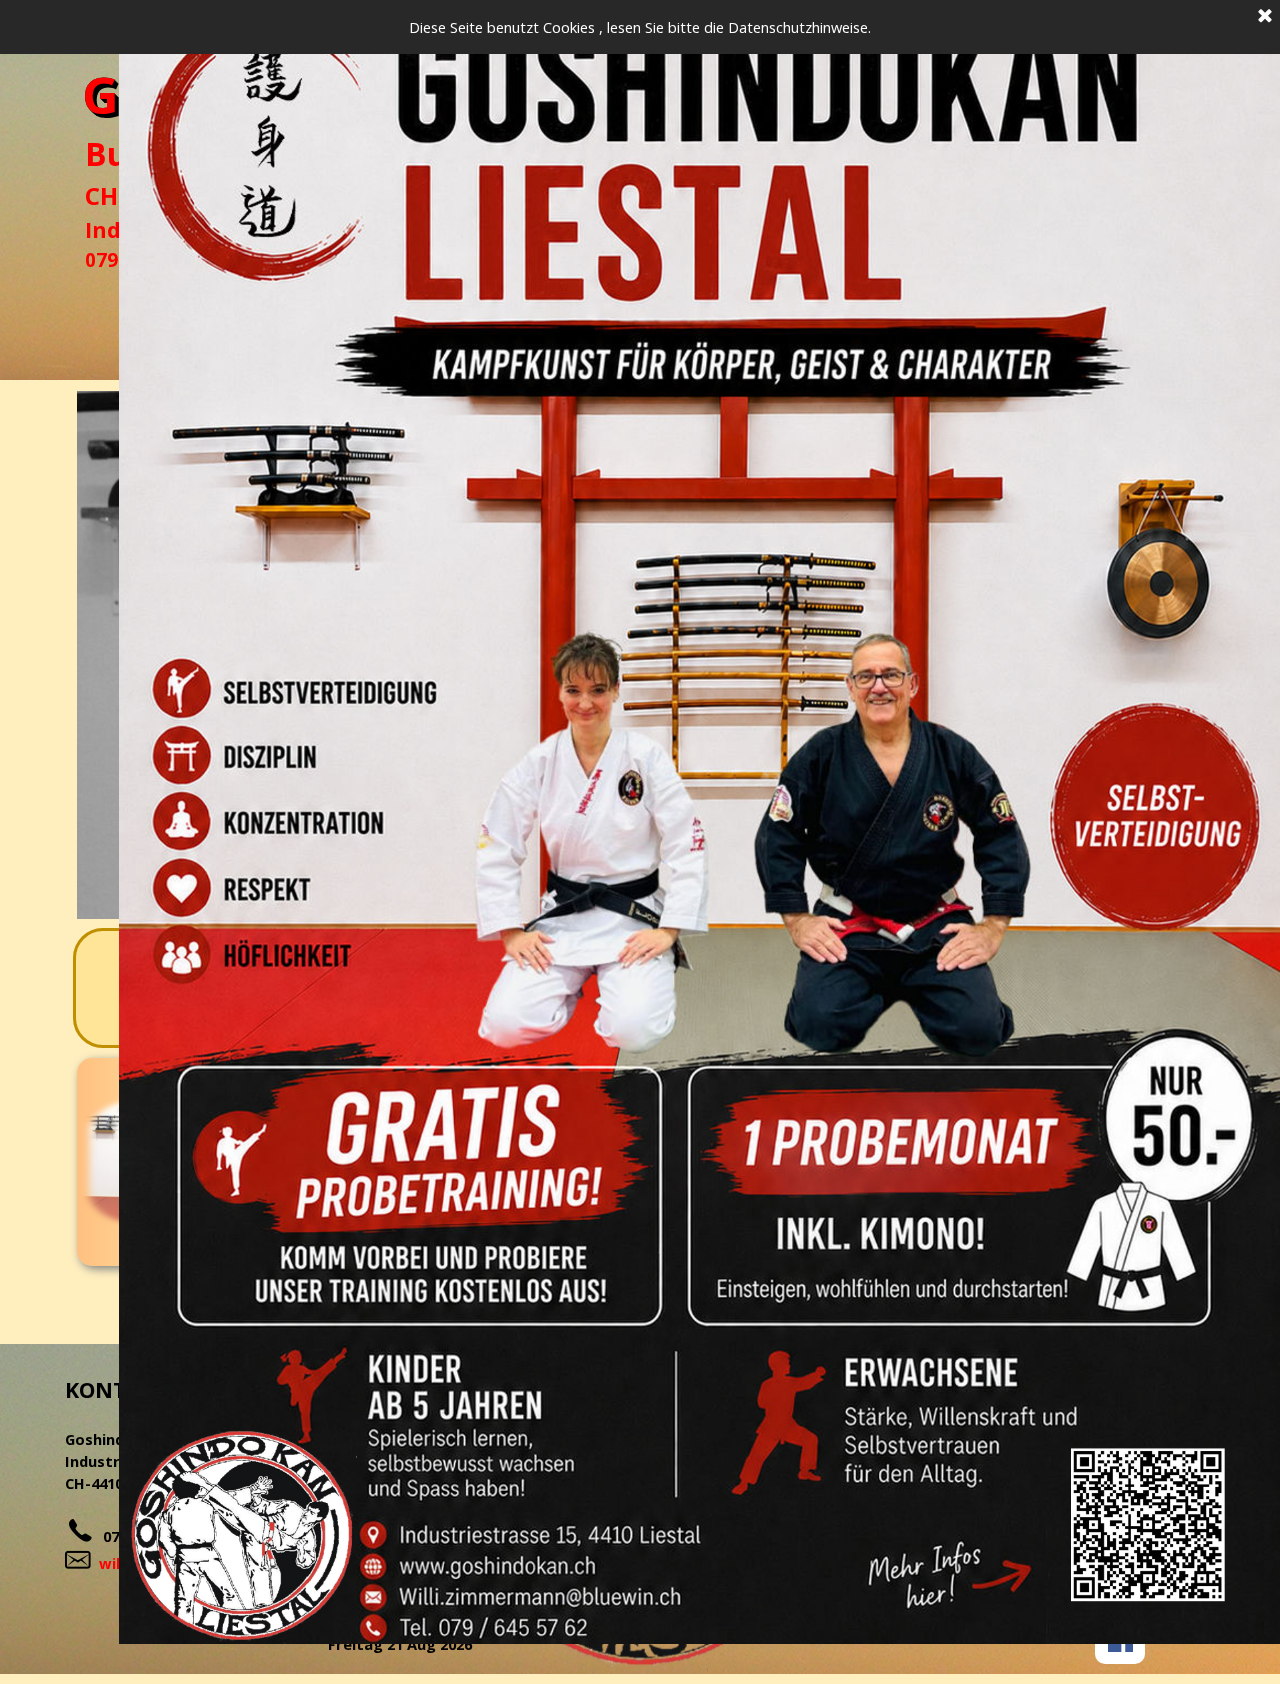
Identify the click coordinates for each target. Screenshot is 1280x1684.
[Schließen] (1265, 17)
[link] (699, 822)
